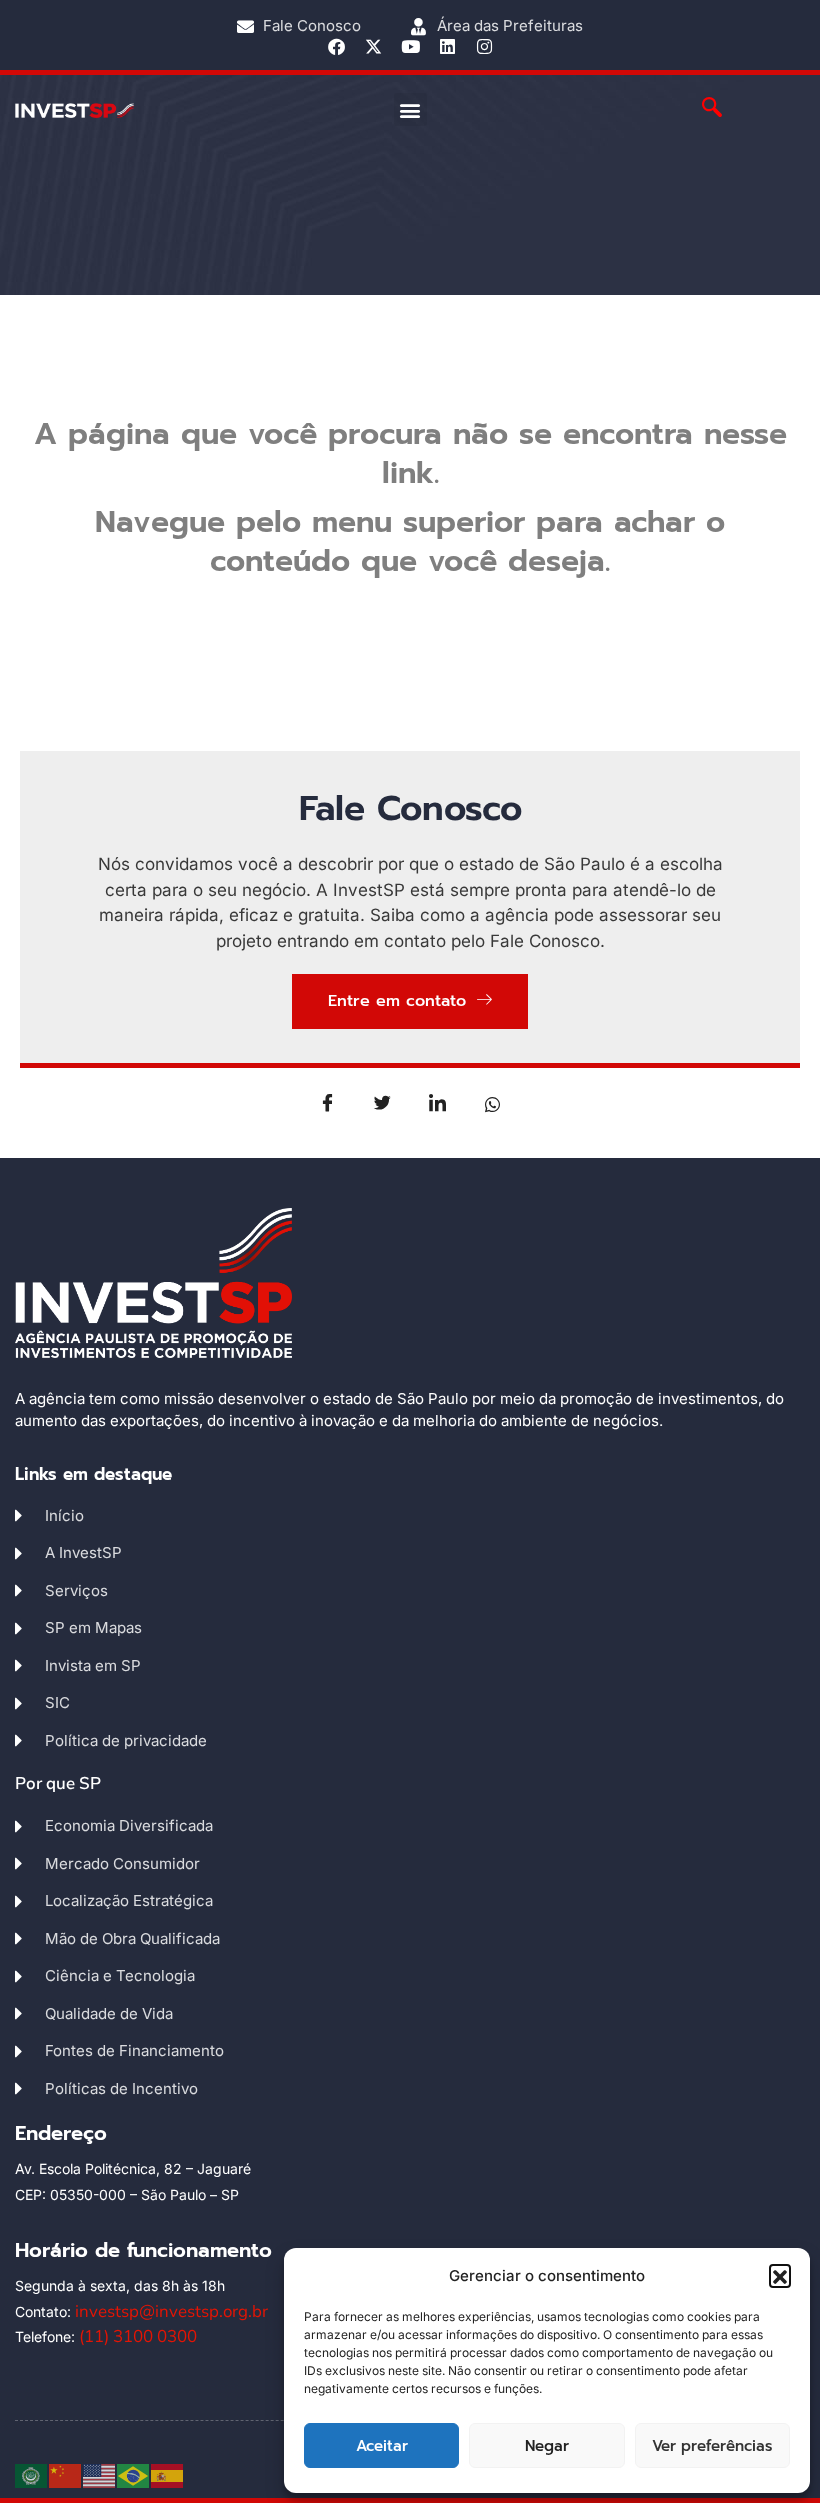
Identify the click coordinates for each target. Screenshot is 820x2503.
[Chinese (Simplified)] (66, 2474)
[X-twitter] (373, 46)
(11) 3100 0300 (138, 2336)
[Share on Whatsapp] (493, 1103)
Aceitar (382, 2446)
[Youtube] (410, 46)
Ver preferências (712, 2446)
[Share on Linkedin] (438, 1103)
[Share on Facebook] (328, 1103)
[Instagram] (484, 46)
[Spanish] (168, 2474)
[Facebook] (336, 46)
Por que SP (58, 1783)
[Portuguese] (134, 2474)
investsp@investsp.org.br (171, 2311)
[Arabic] (32, 2474)
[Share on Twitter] (383, 1103)
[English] (100, 2474)
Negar (547, 2446)
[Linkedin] (447, 46)
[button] (780, 2275)
